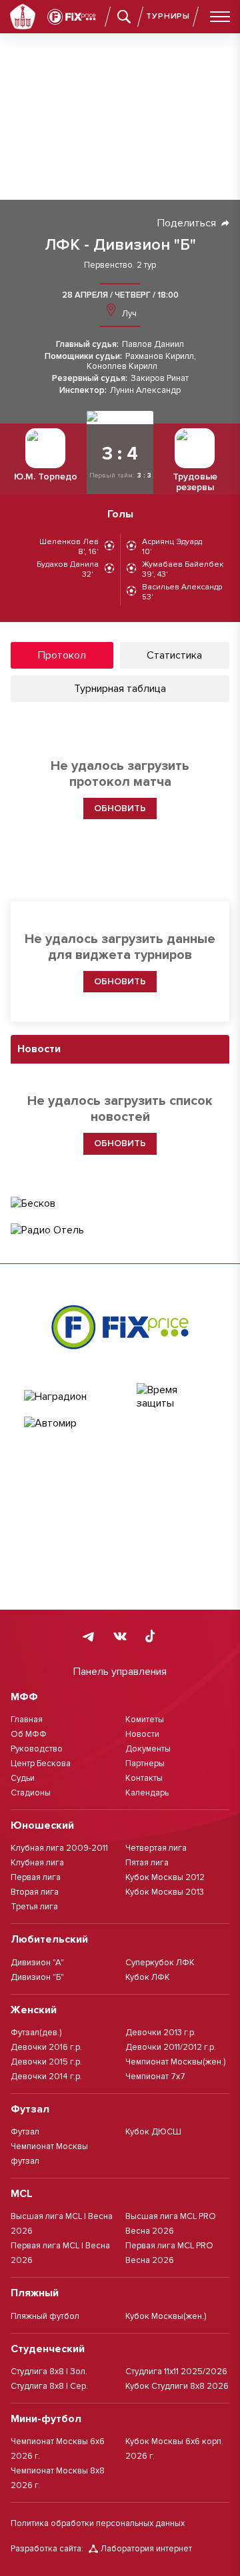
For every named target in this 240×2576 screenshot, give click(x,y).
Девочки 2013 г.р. (161, 2033)
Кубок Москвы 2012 (165, 1877)
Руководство (37, 1749)
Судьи (23, 1778)
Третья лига (34, 1907)
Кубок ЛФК (148, 1977)
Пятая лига (147, 1863)
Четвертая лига (156, 1848)
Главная (27, 1720)
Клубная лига (37, 1863)
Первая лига (36, 1877)
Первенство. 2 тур (120, 265)
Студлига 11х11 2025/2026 (176, 2372)
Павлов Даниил (153, 345)
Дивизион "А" (37, 1963)
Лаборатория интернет (146, 2549)
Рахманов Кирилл (160, 357)
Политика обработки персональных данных (98, 2523)
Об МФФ (29, 1734)
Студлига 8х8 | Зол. (49, 2372)
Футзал (25, 2132)
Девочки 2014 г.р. (46, 2077)
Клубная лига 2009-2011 (59, 1848)
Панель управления (120, 1672)
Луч (128, 314)
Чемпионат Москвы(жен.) (175, 2062)
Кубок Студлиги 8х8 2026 (177, 2386)
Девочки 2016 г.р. (46, 2047)
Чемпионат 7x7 (155, 2077)
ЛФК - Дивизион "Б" (120, 245)
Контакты (144, 1778)
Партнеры (145, 1764)
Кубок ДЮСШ (153, 2132)
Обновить (120, 981)
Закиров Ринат (160, 379)
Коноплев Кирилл (122, 367)
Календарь (147, 1793)
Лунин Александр (145, 391)
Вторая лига (35, 1892)
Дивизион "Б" (37, 1977)
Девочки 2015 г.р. (46, 2062)
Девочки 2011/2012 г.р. (171, 2047)
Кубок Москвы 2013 (165, 1892)
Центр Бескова (41, 1764)
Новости (142, 1734)
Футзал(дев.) (36, 2033)
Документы (148, 1749)
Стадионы (31, 1793)
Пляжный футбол (45, 2316)
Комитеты (145, 1720)
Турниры (168, 16)
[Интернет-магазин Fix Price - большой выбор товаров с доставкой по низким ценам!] (120, 1327)
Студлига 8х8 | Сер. (49, 2386)
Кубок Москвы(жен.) (166, 2316)
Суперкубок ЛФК (160, 1963)
